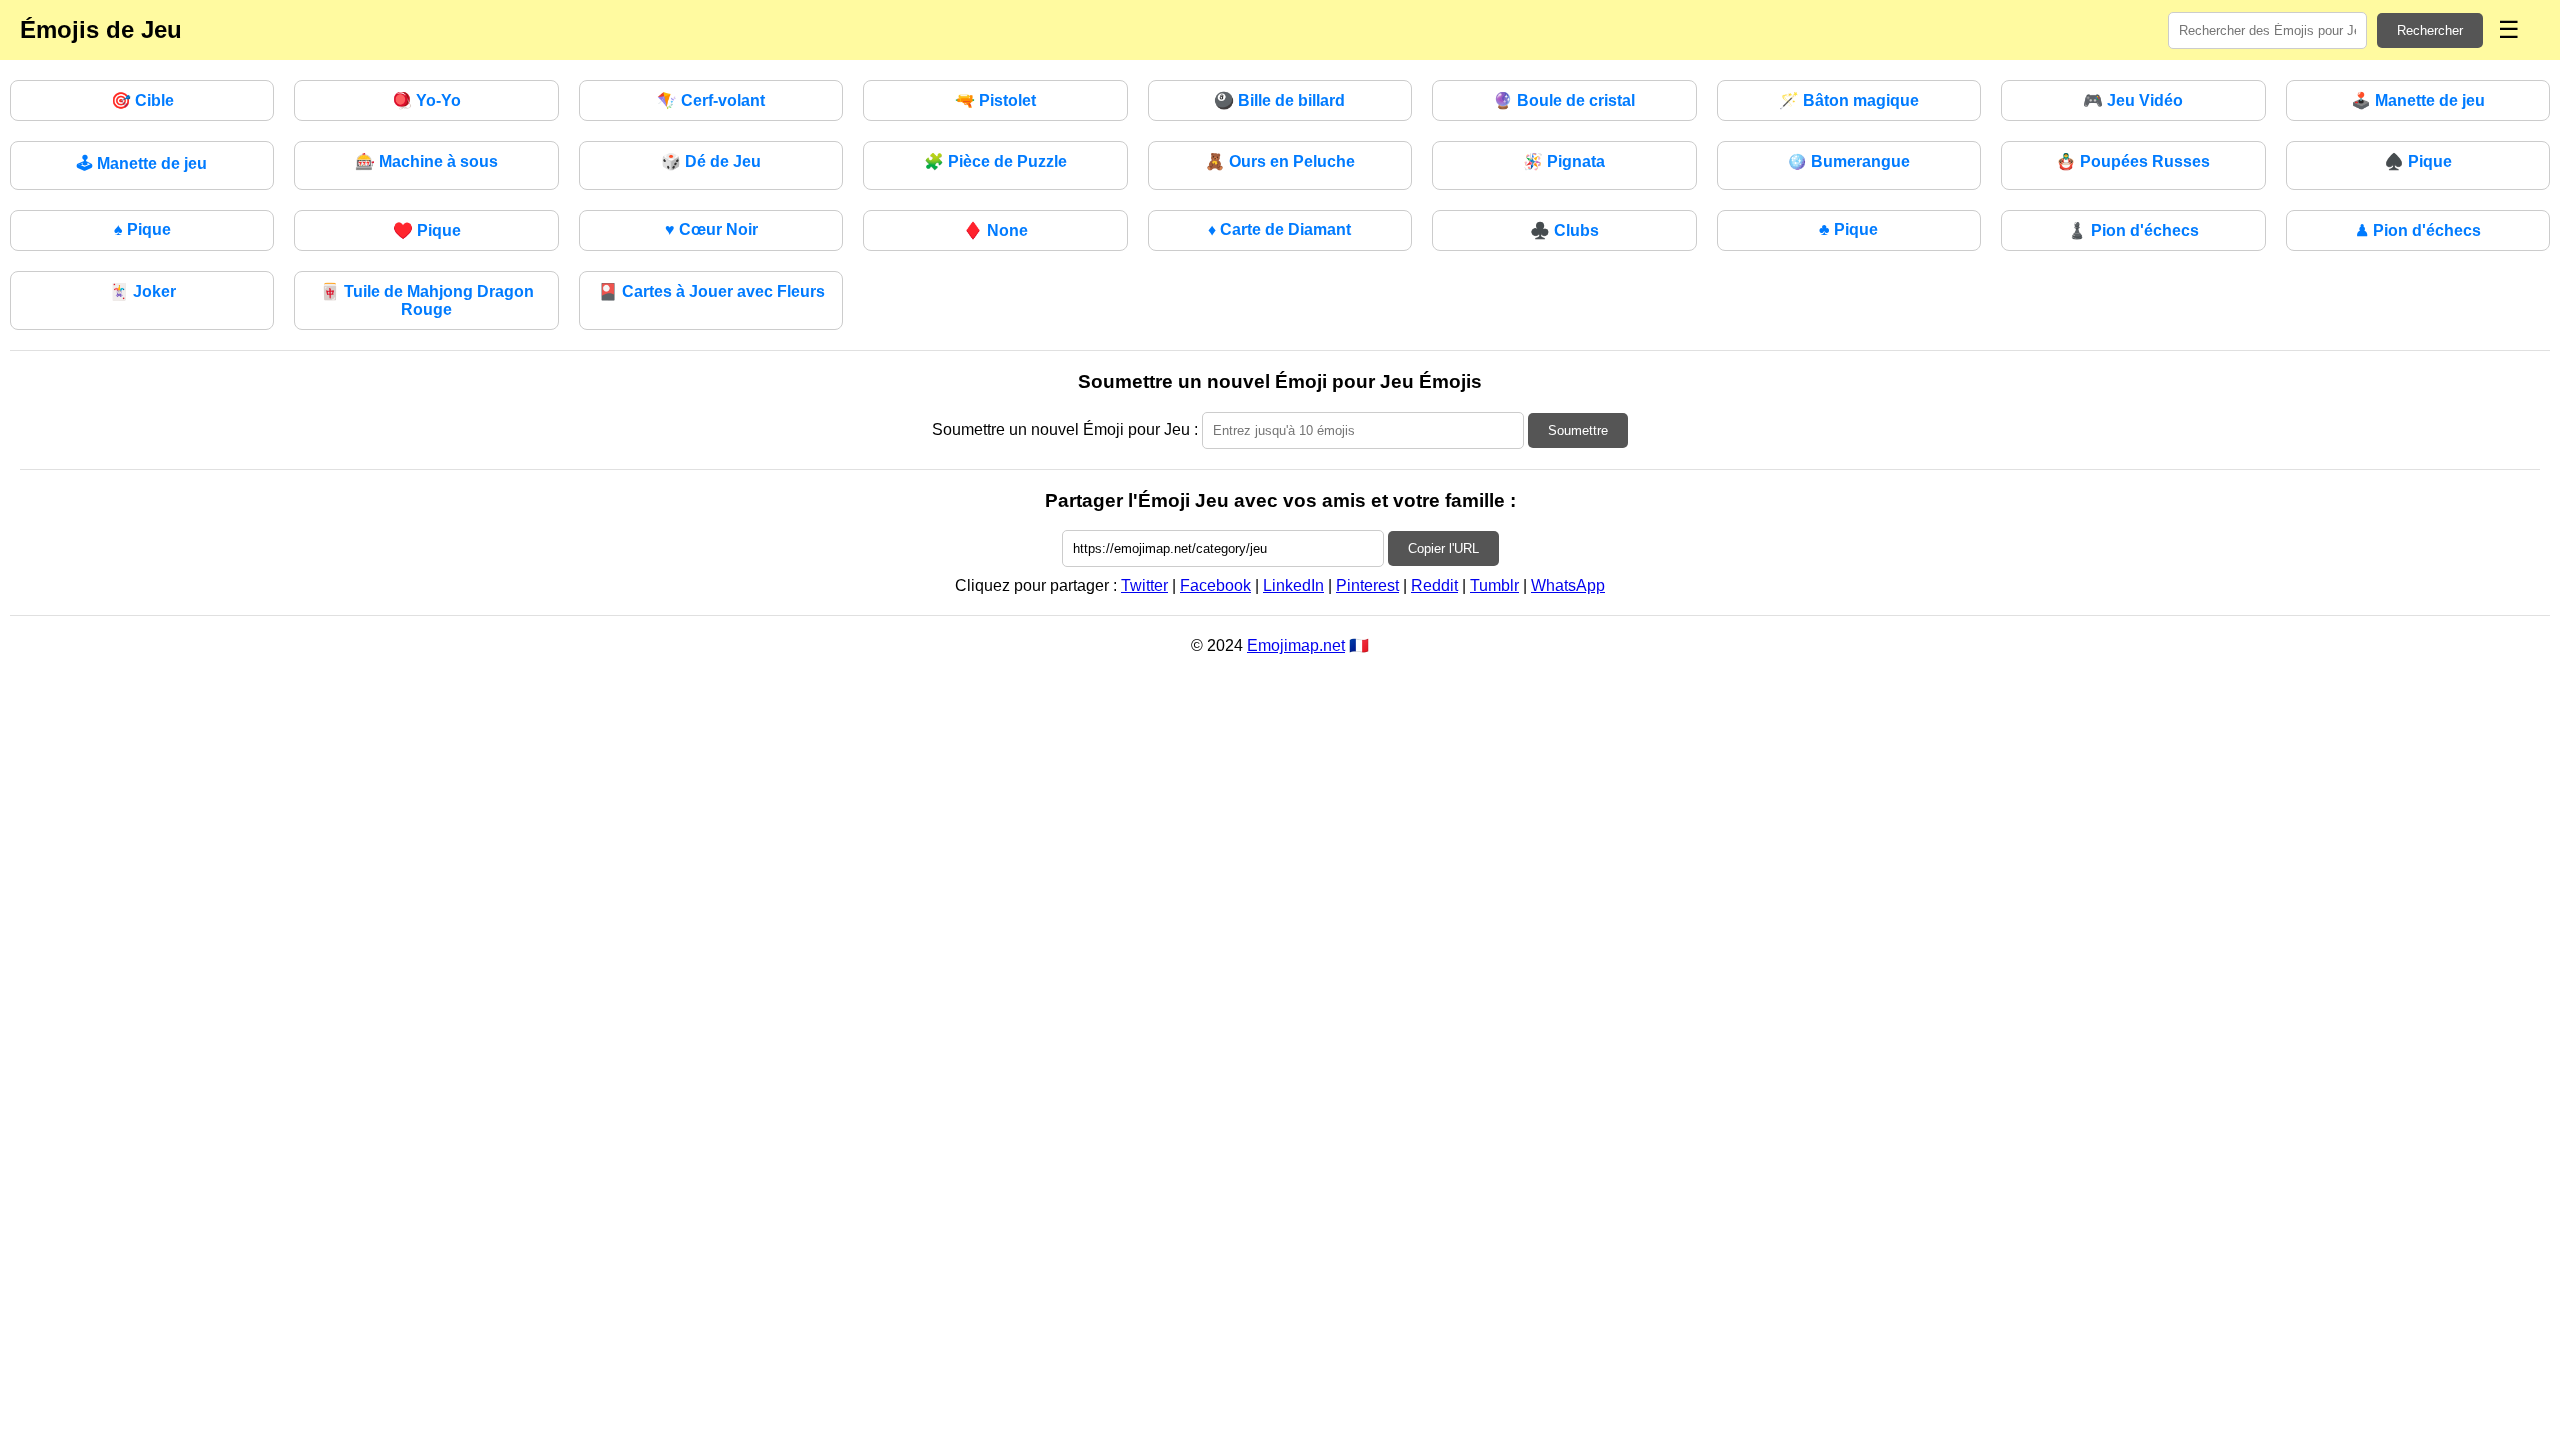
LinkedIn (1293, 585)
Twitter (1144, 585)
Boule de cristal (1564, 100)
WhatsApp (1568, 585)
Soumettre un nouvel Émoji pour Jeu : (1065, 429)
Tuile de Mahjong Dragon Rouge (427, 300)
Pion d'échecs (2133, 230)
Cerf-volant (711, 100)
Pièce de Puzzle (995, 161)
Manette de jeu (2418, 100)
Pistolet (995, 100)
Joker (142, 291)
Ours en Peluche (1280, 161)
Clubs (1564, 230)
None (995, 230)
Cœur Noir (711, 229)
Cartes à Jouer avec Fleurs (711, 291)
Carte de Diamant (1279, 229)
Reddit (1434, 585)
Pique (2418, 161)
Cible (142, 100)
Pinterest (1367, 585)
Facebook (1215, 585)
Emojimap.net (1296, 645)
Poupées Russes (2133, 161)
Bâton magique (1849, 100)
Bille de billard (1279, 100)
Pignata (1564, 161)
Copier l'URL (1443, 548)
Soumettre (1578, 430)
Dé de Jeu (711, 161)
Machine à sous (426, 161)
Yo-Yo (426, 100)
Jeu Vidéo (2133, 100)
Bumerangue (1848, 161)
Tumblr (1494, 585)
